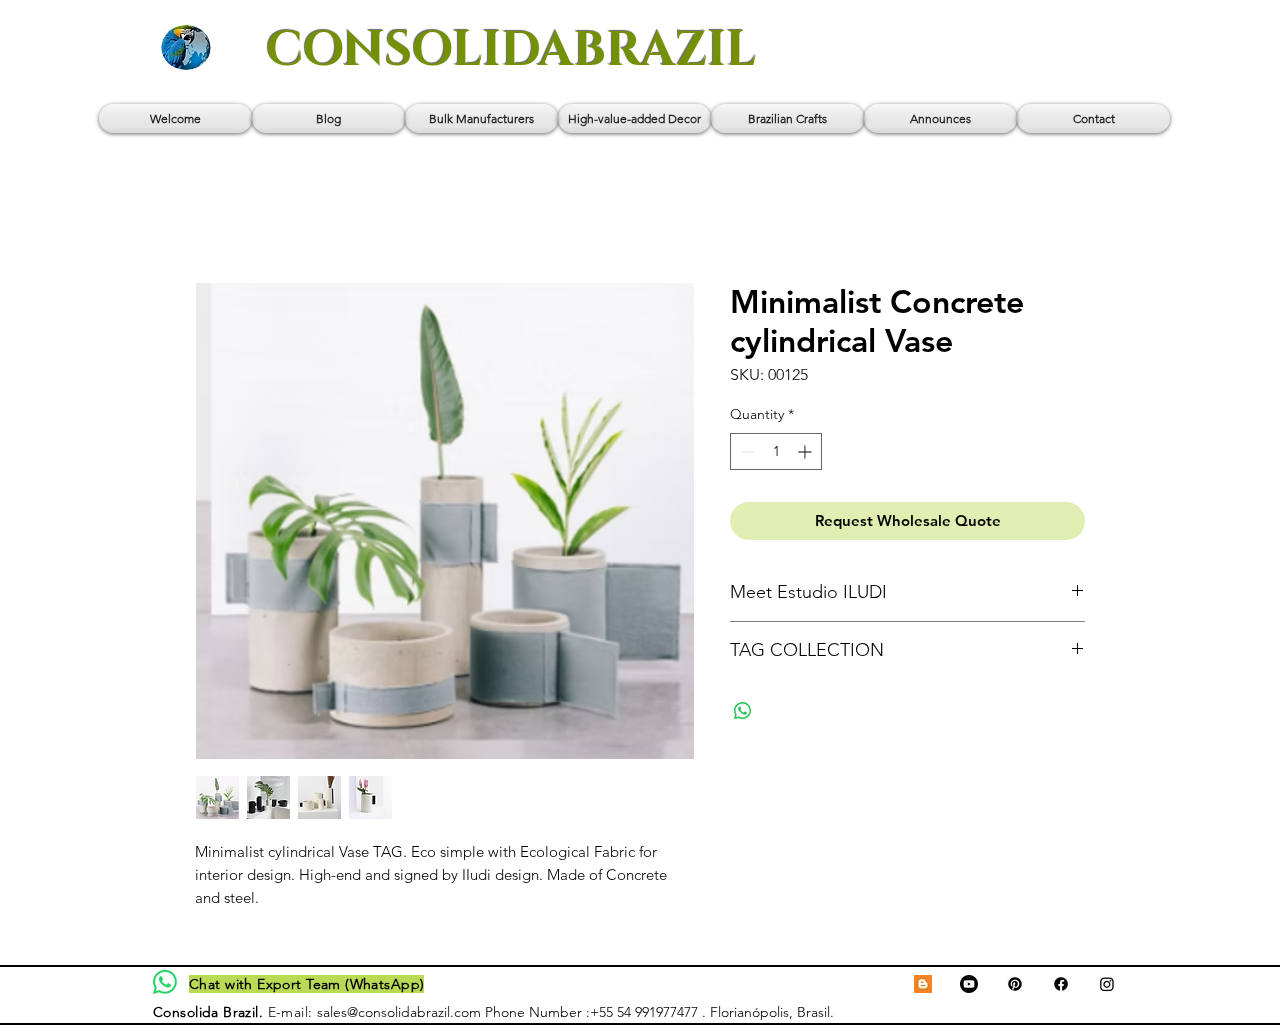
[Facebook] (1061, 984)
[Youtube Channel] (969, 984)
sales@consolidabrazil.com (399, 1012)
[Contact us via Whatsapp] (165, 982)
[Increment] (806, 451)
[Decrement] (745, 451)
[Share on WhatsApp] (743, 711)
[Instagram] (1107, 984)
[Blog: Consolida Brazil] (923, 984)
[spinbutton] (776, 451)
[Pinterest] (1015, 984)
